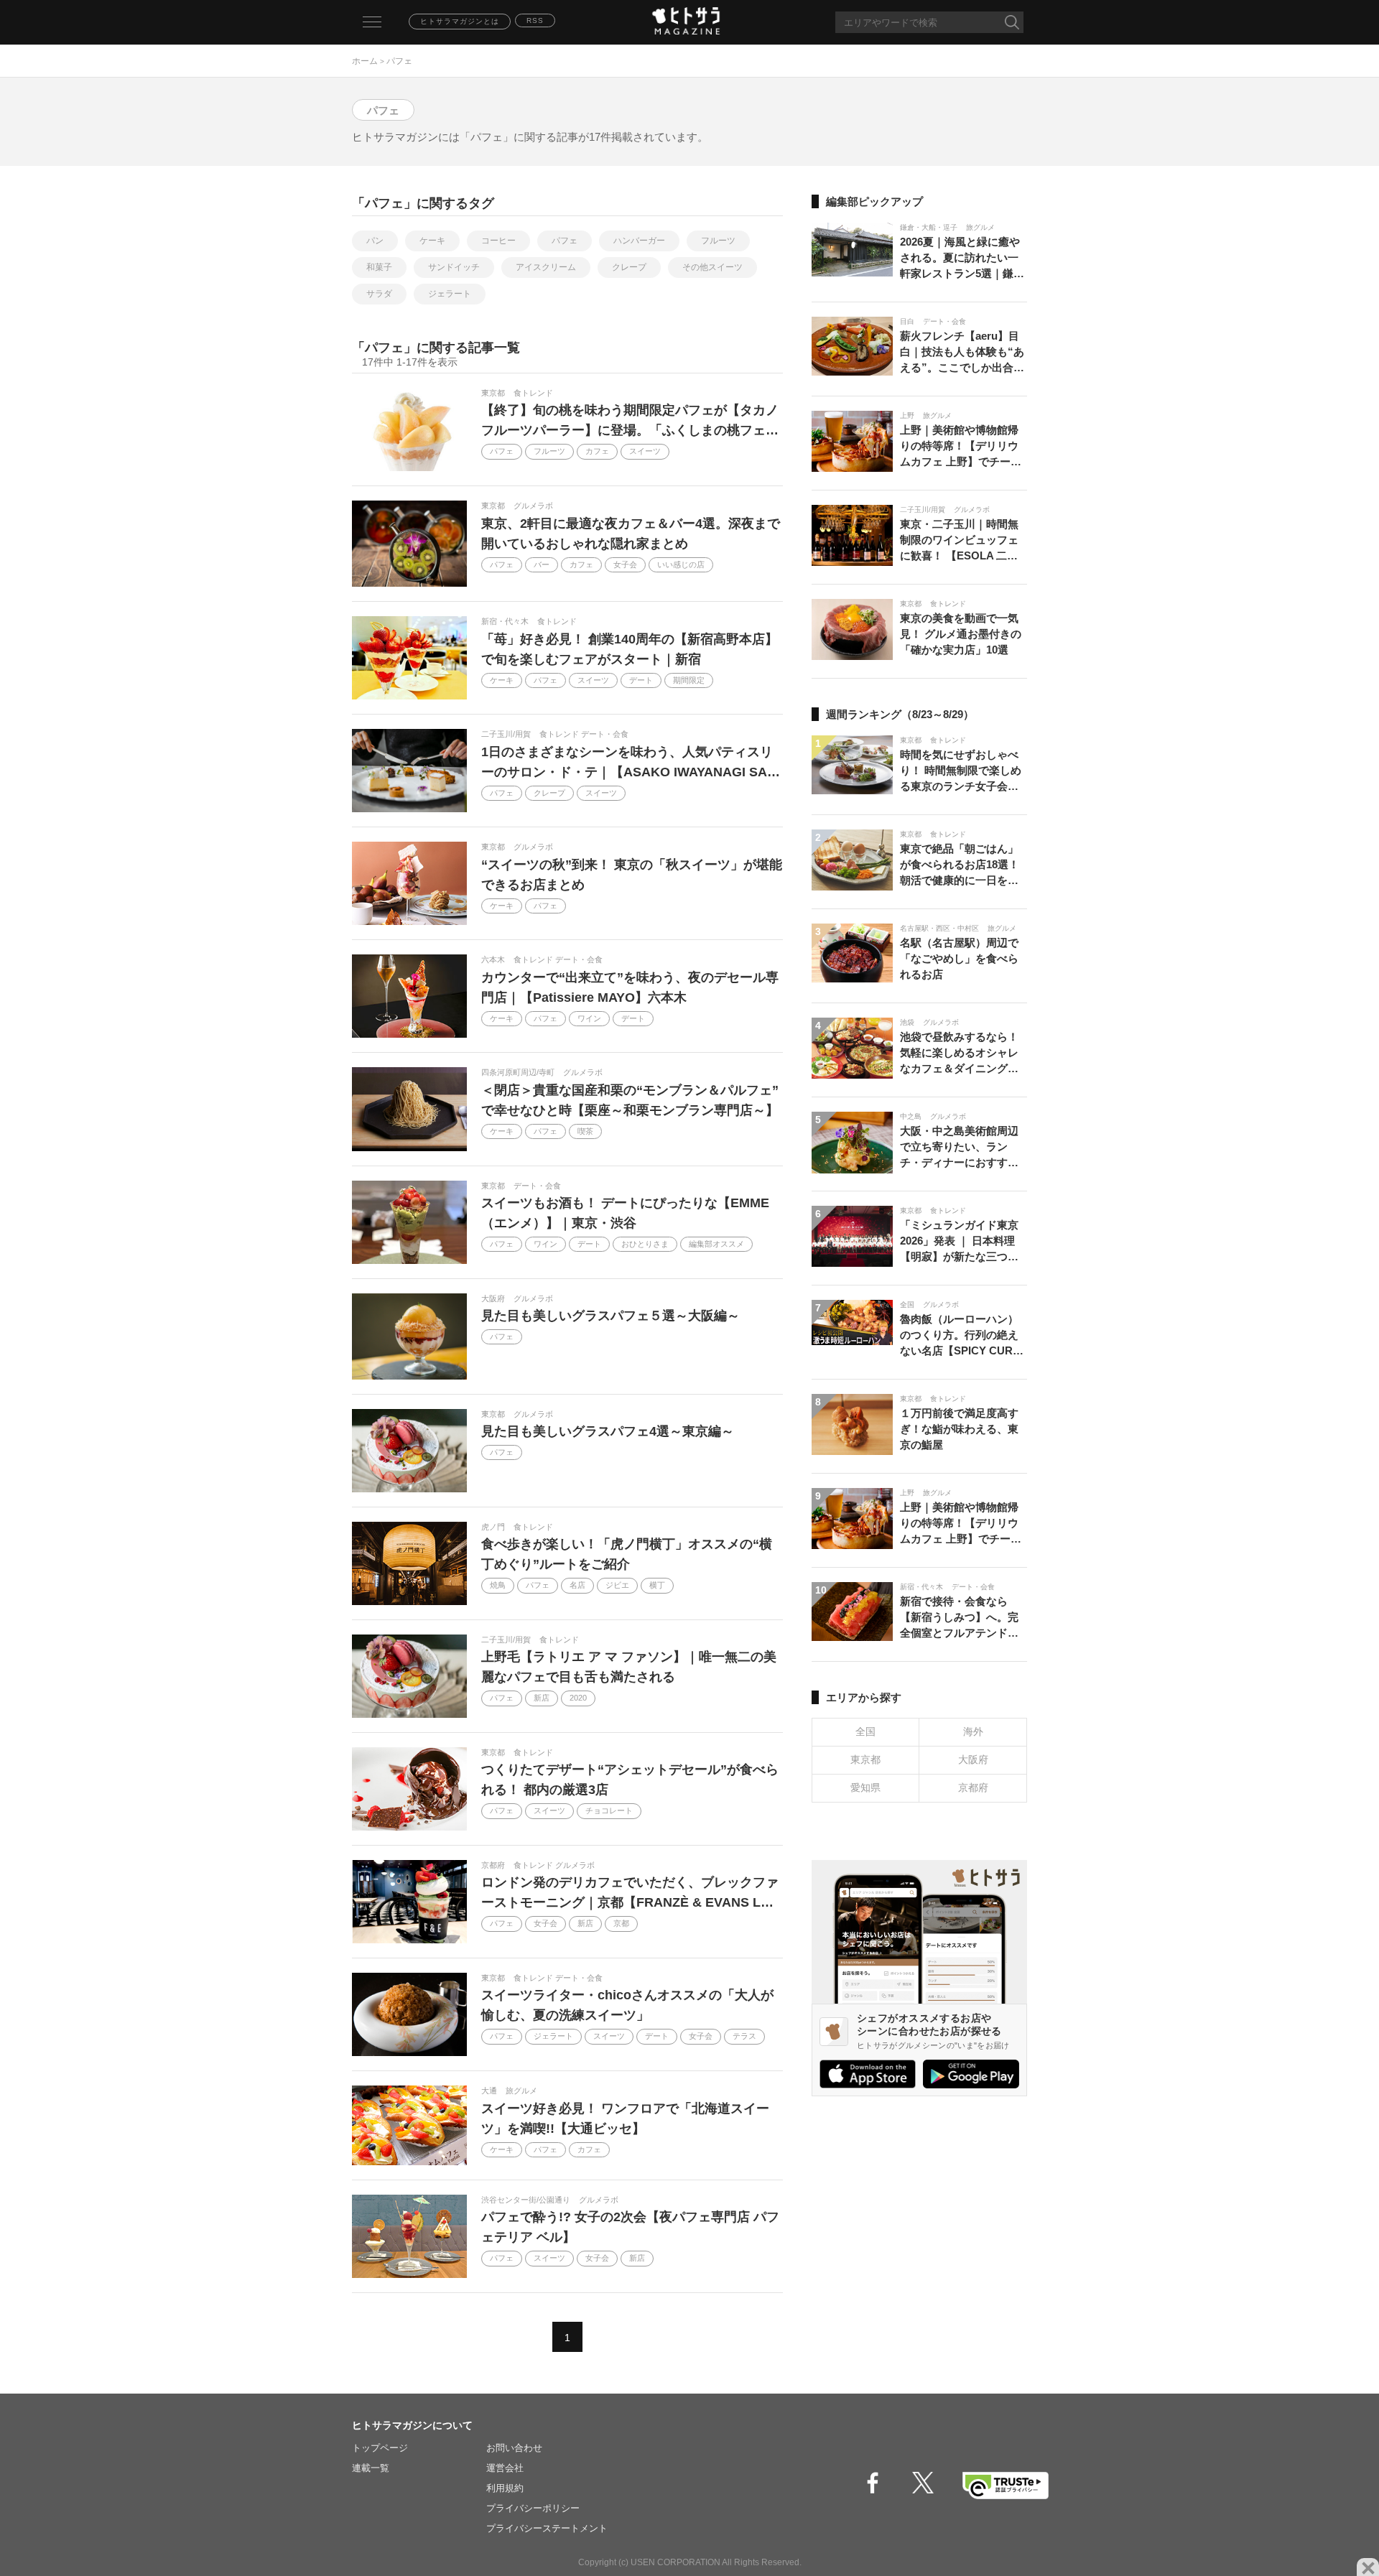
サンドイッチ (454, 267)
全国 (865, 1731)
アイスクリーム (546, 267)
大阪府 (973, 1759)
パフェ (565, 241)
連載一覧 (371, 2468)
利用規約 (505, 2488)
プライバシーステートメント (547, 2528)
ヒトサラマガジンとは (460, 21)
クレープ (629, 267)
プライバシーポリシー (533, 2508)
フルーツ (718, 241)
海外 (973, 1731)
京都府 (973, 1787)
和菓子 (379, 267)
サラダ (379, 294)
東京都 (865, 1759)
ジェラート (450, 294)
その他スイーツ (712, 267)
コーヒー (498, 241)
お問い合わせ (514, 2448)
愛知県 (865, 1787)
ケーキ (432, 241)
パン (375, 241)
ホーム (365, 61)
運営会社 (505, 2468)
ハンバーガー (639, 241)
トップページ (380, 2448)
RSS (535, 20)
